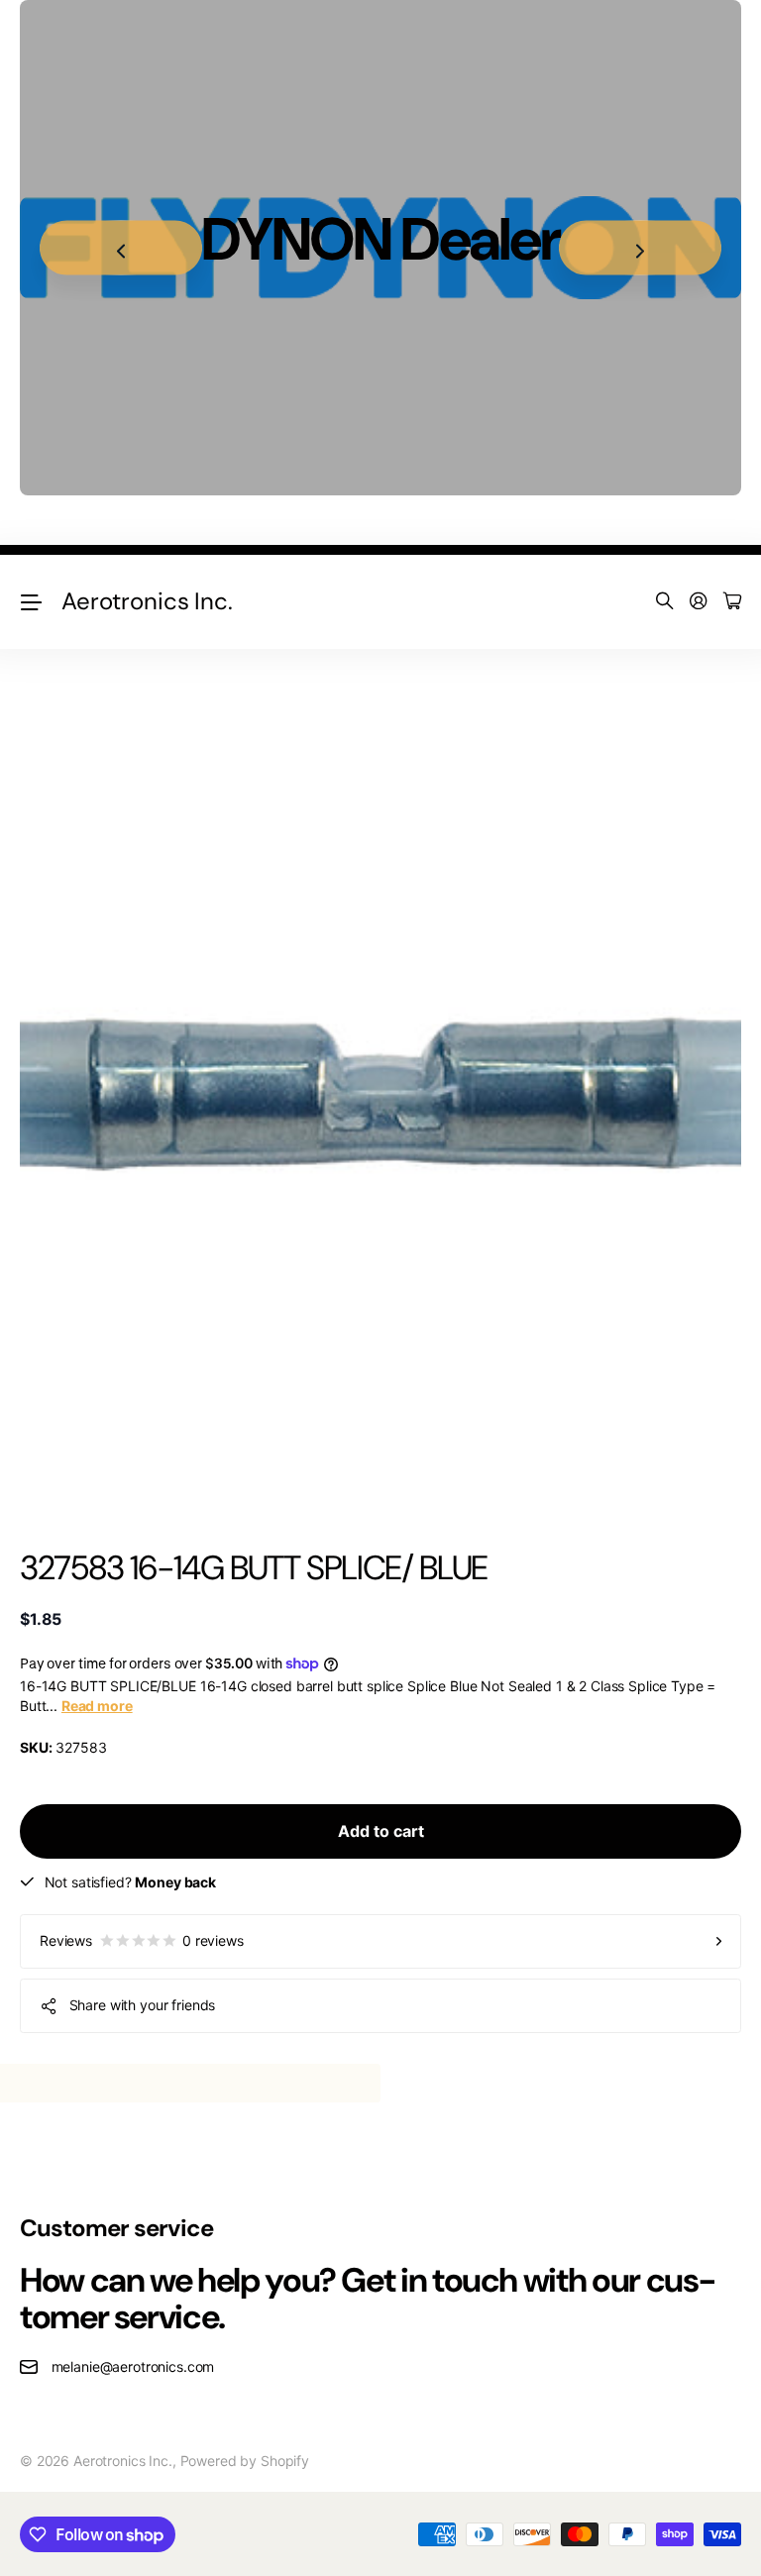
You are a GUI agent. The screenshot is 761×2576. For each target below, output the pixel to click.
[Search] (665, 602)
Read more (97, 1706)
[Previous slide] (121, 248)
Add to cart (381, 1831)
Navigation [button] (31, 602)
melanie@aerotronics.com (133, 2366)
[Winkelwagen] (732, 602)
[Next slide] (640, 248)
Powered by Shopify (245, 2461)
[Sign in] (699, 602)
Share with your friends (143, 2005)
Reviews (142, 1940)
